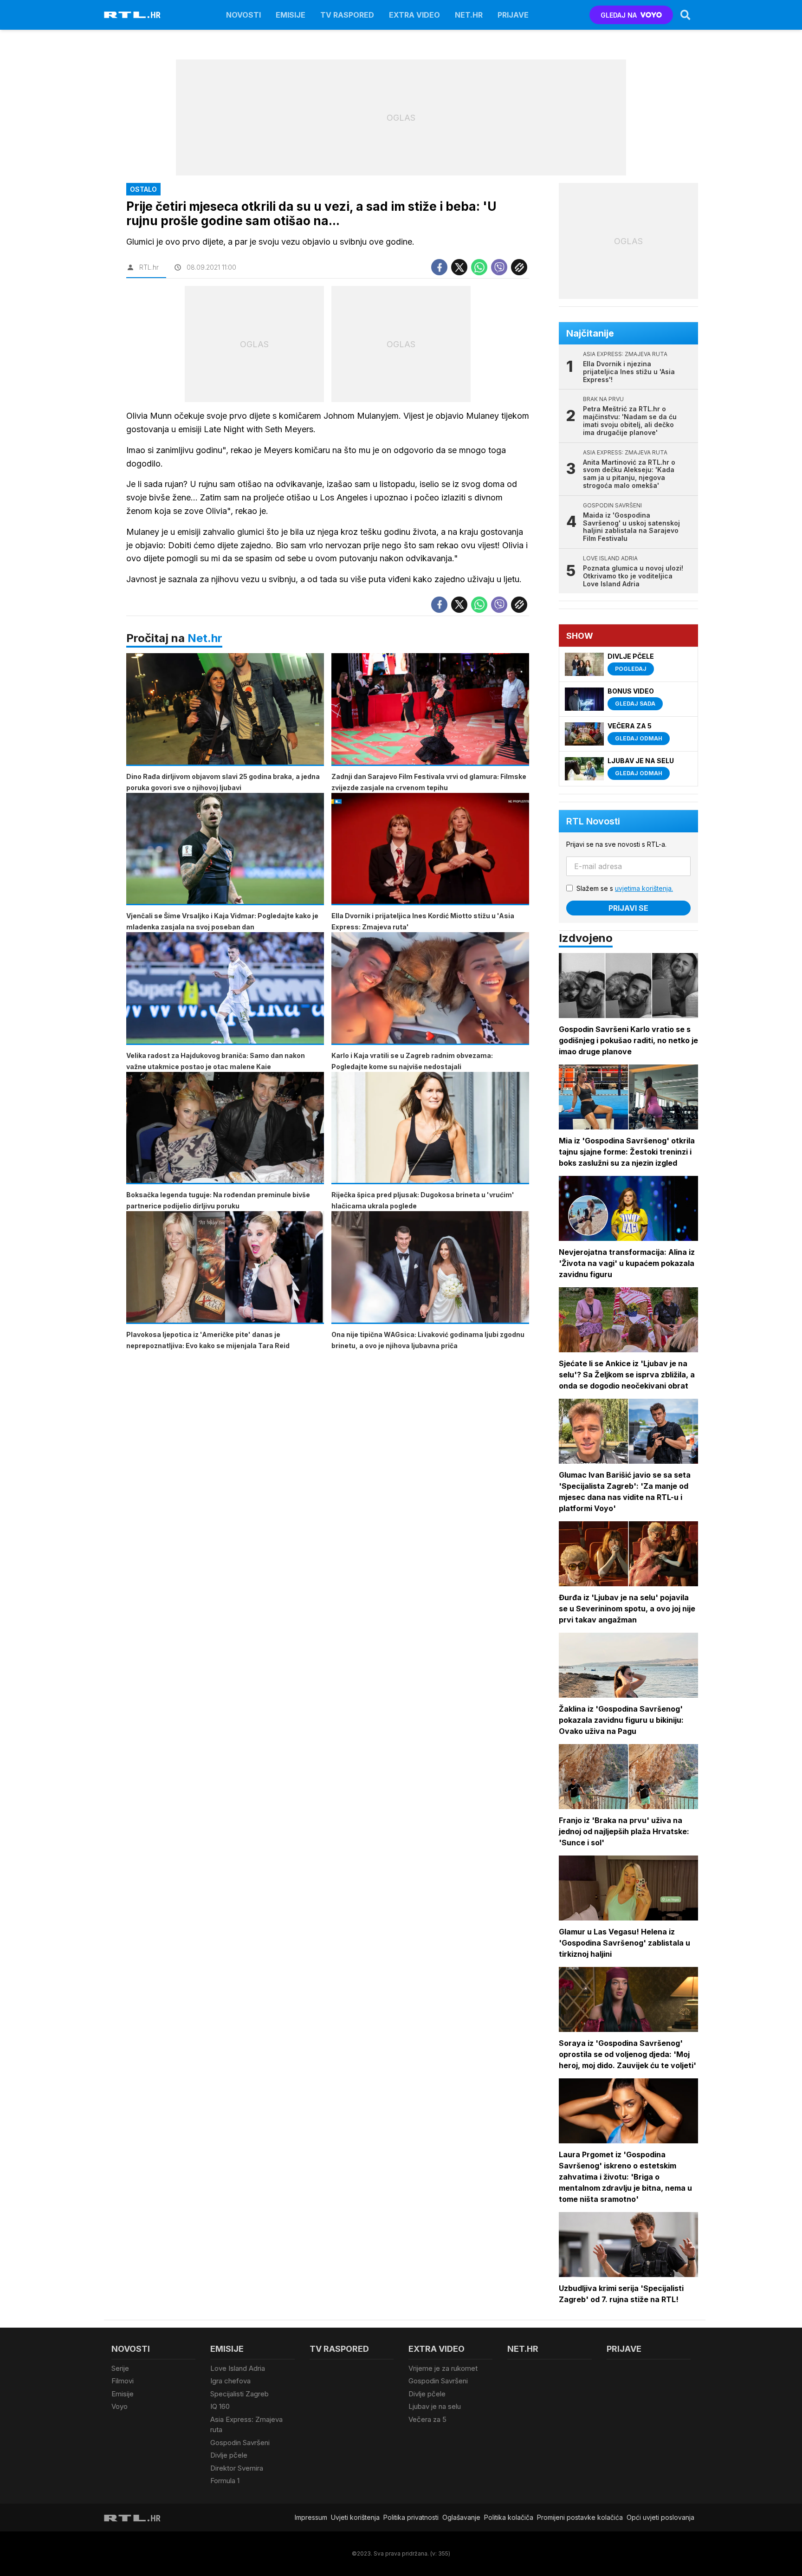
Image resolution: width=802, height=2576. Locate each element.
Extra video (414, 15)
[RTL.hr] (132, 15)
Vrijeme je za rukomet (443, 2368)
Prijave (513, 15)
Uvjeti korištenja (355, 2517)
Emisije (291, 15)
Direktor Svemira (237, 2468)
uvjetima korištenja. (644, 888)
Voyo (120, 2406)
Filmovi (123, 2381)
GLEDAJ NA (619, 15)
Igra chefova (230, 2381)
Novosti (243, 15)
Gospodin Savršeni (240, 2443)
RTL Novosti (593, 821)
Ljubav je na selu (435, 2406)
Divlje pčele (229, 2455)
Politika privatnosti (411, 2517)
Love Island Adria (238, 2368)
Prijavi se (628, 908)
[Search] (686, 15)
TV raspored (347, 15)
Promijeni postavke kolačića (580, 2517)
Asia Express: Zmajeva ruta (246, 2425)
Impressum (311, 2517)
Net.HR (469, 15)
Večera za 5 (427, 2419)
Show (580, 636)
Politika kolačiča (509, 2517)
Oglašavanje (461, 2517)
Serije (120, 2368)
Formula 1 (225, 2481)
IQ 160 (220, 2406)
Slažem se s (625, 888)
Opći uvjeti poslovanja (660, 2517)
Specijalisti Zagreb (239, 2394)
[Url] (519, 267)
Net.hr (205, 638)
